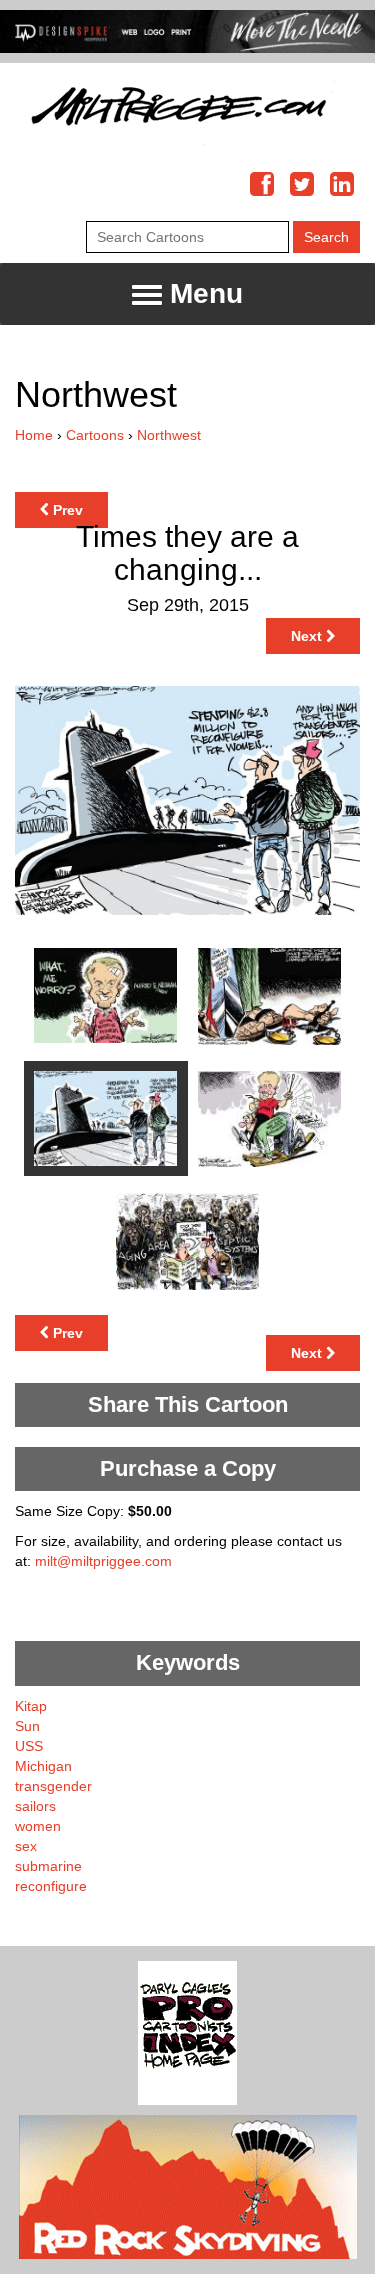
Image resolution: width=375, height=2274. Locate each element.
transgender (53, 1786)
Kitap (31, 1706)
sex (26, 1846)
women (38, 1826)
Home (34, 435)
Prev (66, 510)
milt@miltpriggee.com (103, 1561)
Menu (202, 293)
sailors (35, 1806)
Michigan (43, 1766)
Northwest (169, 435)
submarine (48, 1866)
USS (29, 1746)
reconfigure (51, 1886)
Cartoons (95, 435)
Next (308, 636)
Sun (27, 1726)
